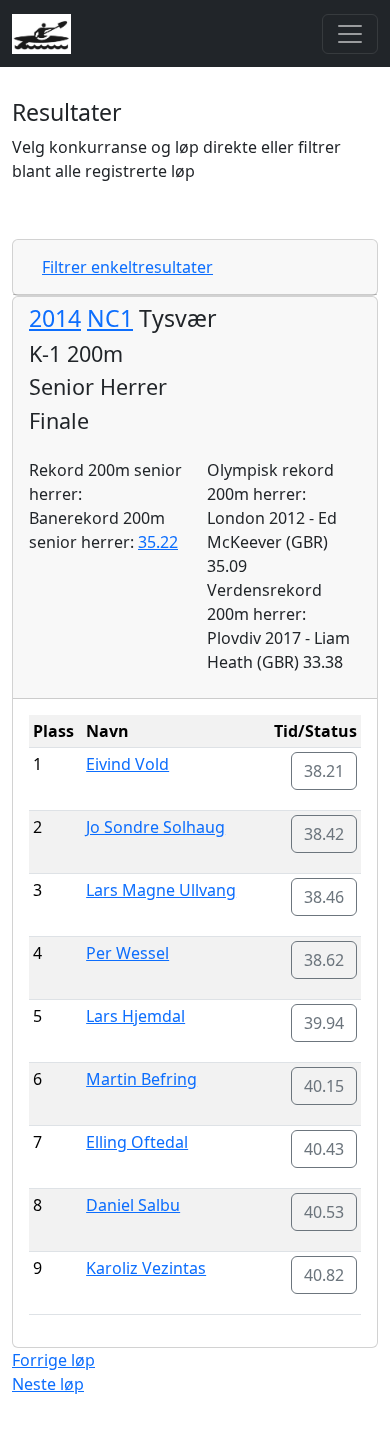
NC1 (110, 318)
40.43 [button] (324, 1149)
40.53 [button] (324, 1212)
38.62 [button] (324, 960)
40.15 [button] (324, 1086)
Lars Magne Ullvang (161, 890)
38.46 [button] (324, 897)
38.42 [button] (324, 834)
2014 (55, 318)
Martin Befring (141, 1079)
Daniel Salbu (133, 1205)
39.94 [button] (324, 1023)
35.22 (158, 542)
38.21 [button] (324, 771)
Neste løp (48, 1384)
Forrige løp (53, 1360)
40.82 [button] (324, 1275)
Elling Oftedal (137, 1142)
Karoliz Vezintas (146, 1268)
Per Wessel (127, 953)
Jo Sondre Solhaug (155, 827)
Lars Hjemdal (135, 1016)
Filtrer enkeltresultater (127, 267)
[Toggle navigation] (350, 34)
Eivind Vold (127, 764)
